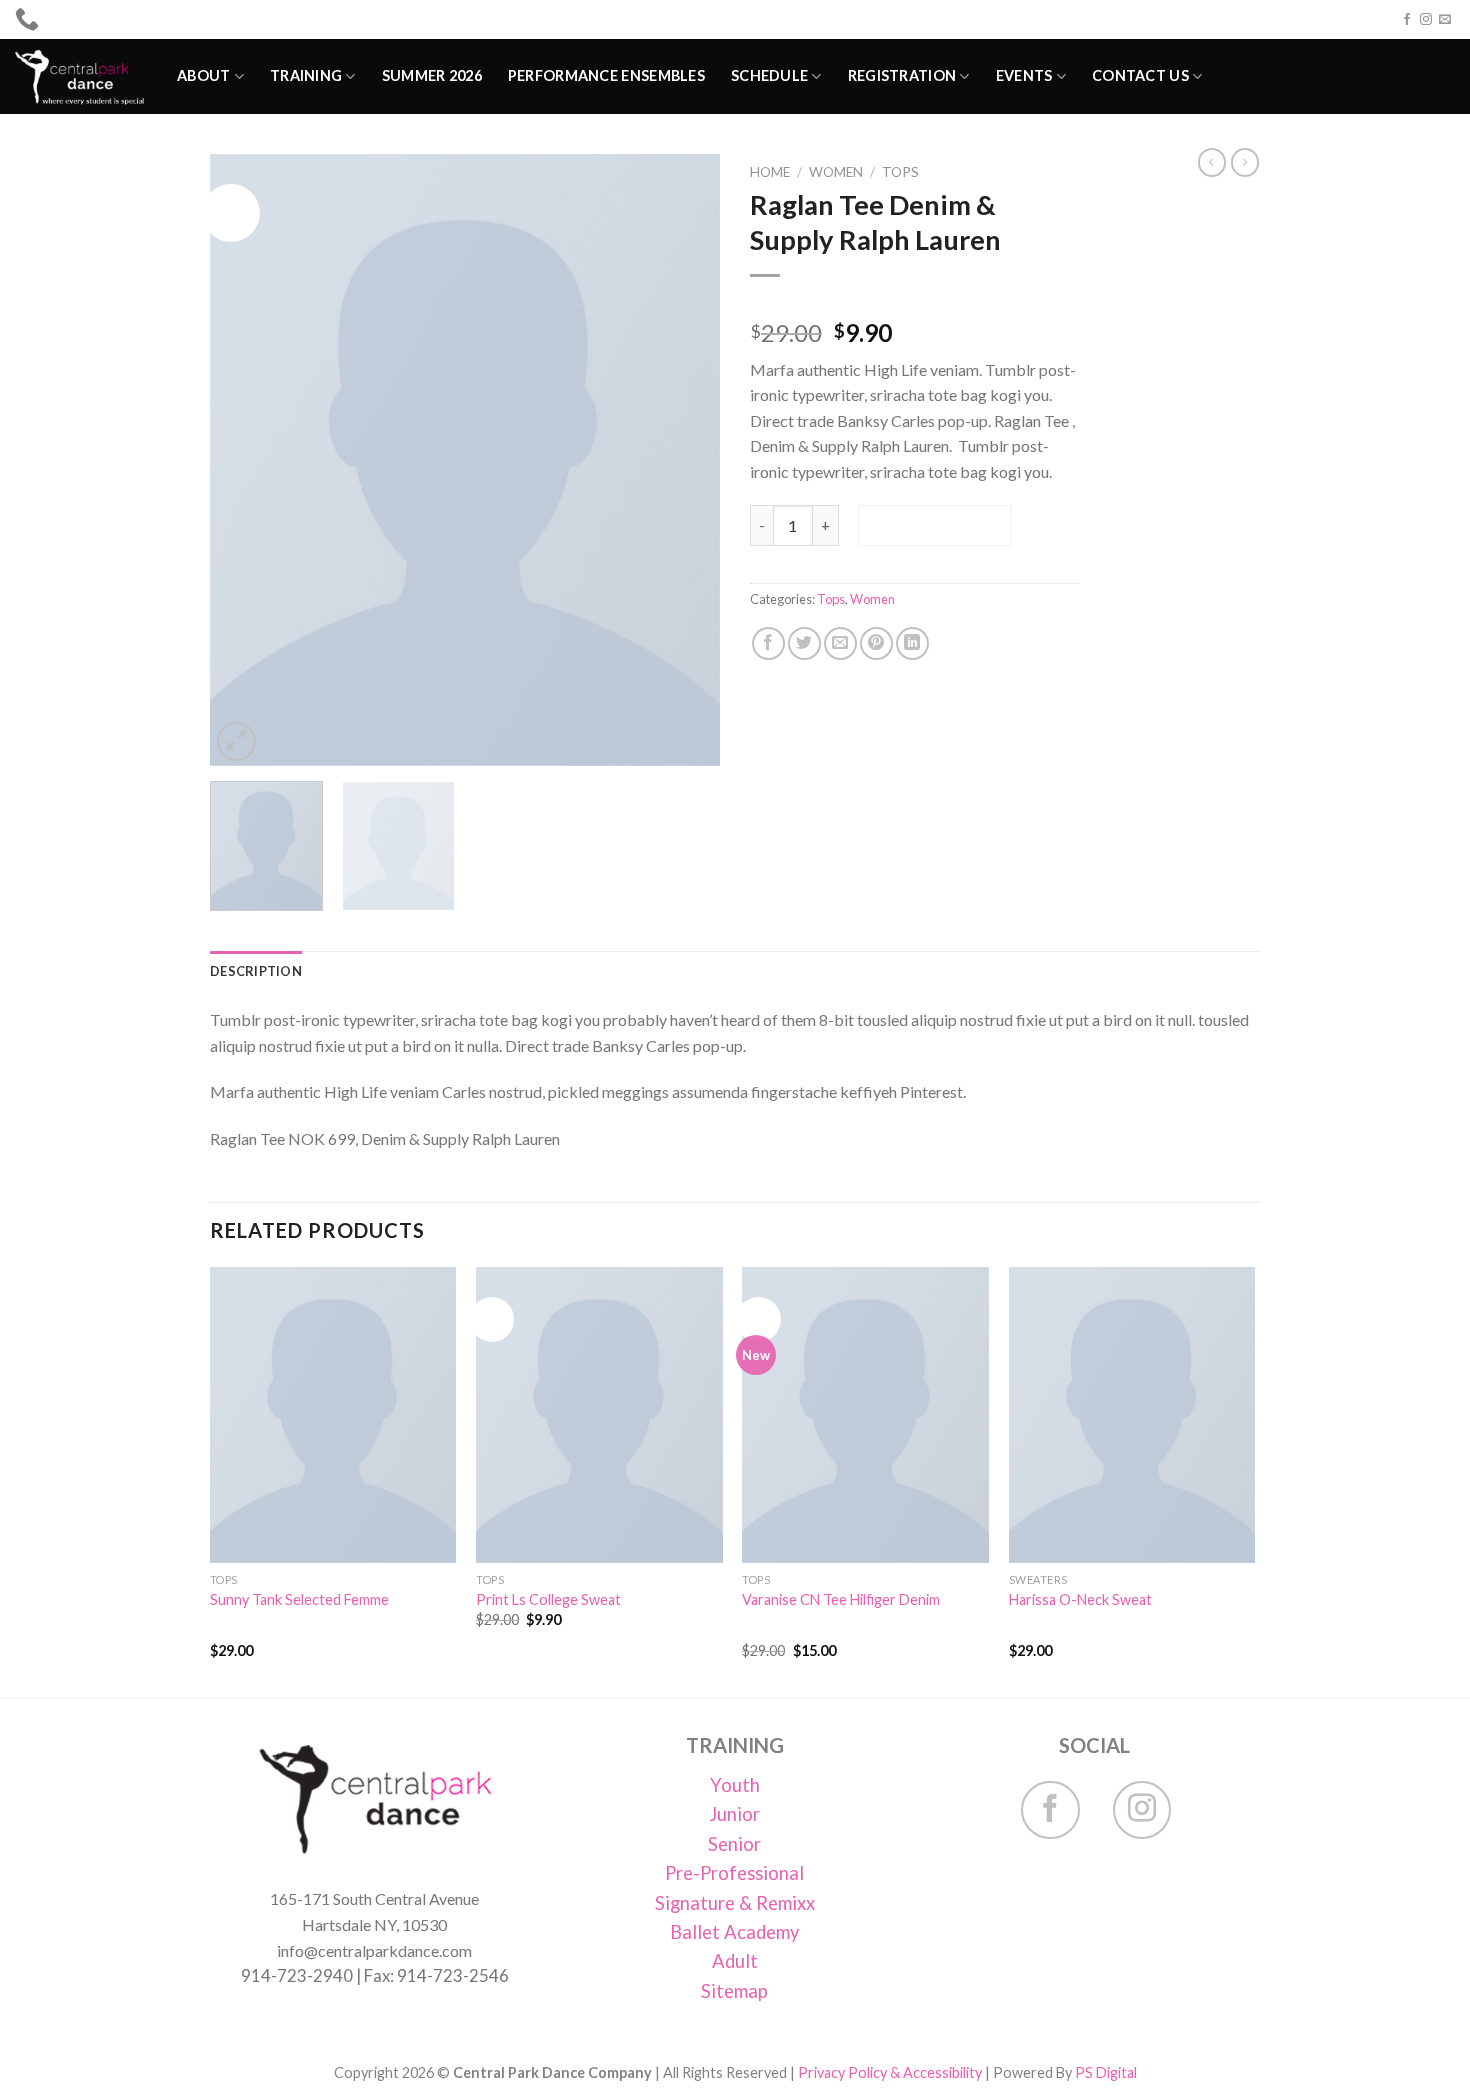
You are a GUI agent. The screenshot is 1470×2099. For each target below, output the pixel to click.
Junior (734, 1814)
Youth (735, 1785)
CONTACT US (1140, 75)
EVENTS (1024, 75)
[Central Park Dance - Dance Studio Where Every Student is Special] (81, 76)
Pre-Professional (734, 1873)
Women (836, 172)
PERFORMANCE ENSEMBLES (606, 75)
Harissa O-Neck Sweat (1080, 1599)
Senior (734, 1844)
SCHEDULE (769, 75)
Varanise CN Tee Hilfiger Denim (841, 1599)
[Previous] (245, 460)
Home (770, 172)
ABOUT (203, 75)
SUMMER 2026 (432, 75)
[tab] (256, 971)
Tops (900, 172)
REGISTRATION (902, 75)
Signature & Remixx (735, 1903)
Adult (735, 1961)
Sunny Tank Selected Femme (299, 1599)
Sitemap (734, 1991)
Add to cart (934, 524)
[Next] (685, 460)
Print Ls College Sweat (548, 1599)
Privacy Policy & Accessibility (890, 2072)
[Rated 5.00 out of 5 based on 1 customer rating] (915, 301)
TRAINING (306, 75)
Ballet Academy (734, 1932)
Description (256, 971)
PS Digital (1106, 2072)
